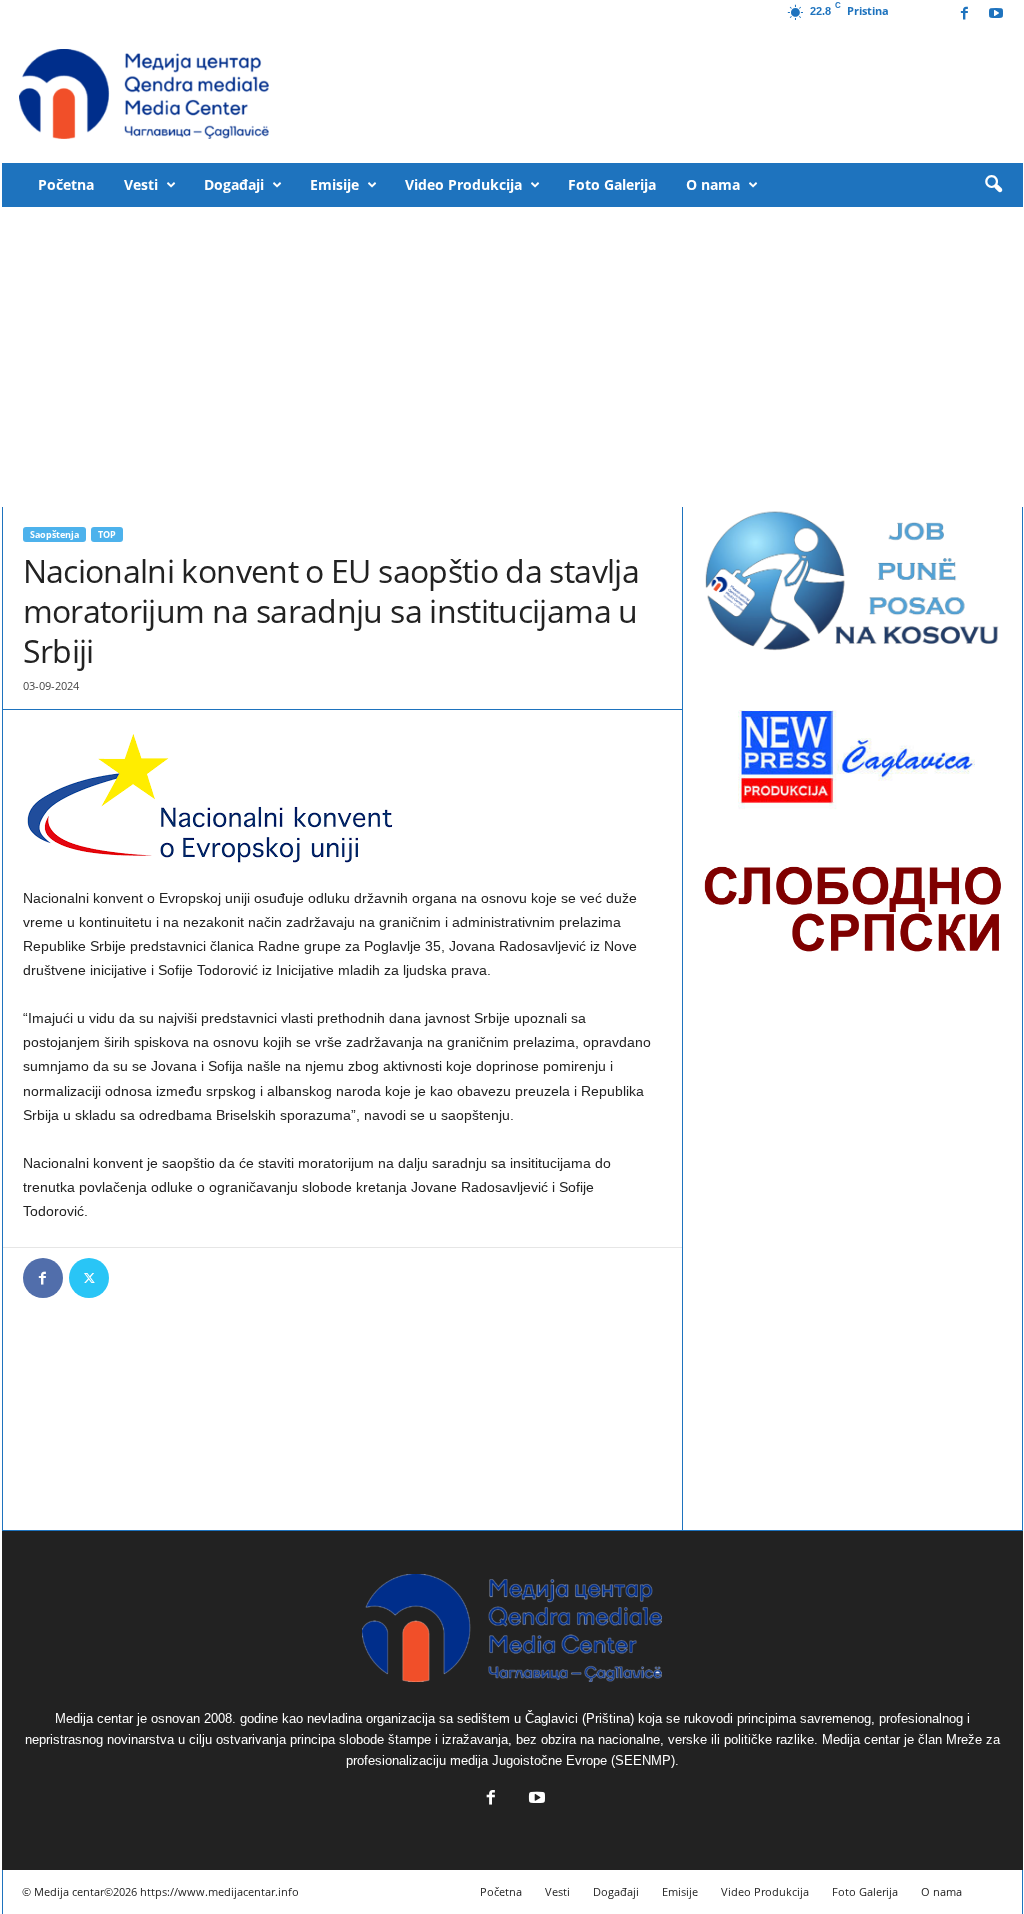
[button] (993, 185)
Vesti (141, 184)
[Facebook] (965, 14)
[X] (89, 1278)
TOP (107, 534)
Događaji (234, 184)
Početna (66, 184)
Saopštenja (54, 534)
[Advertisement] (512, 357)
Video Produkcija (463, 184)
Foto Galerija (612, 184)
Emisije (334, 184)
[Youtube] (996, 14)
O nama (713, 184)
